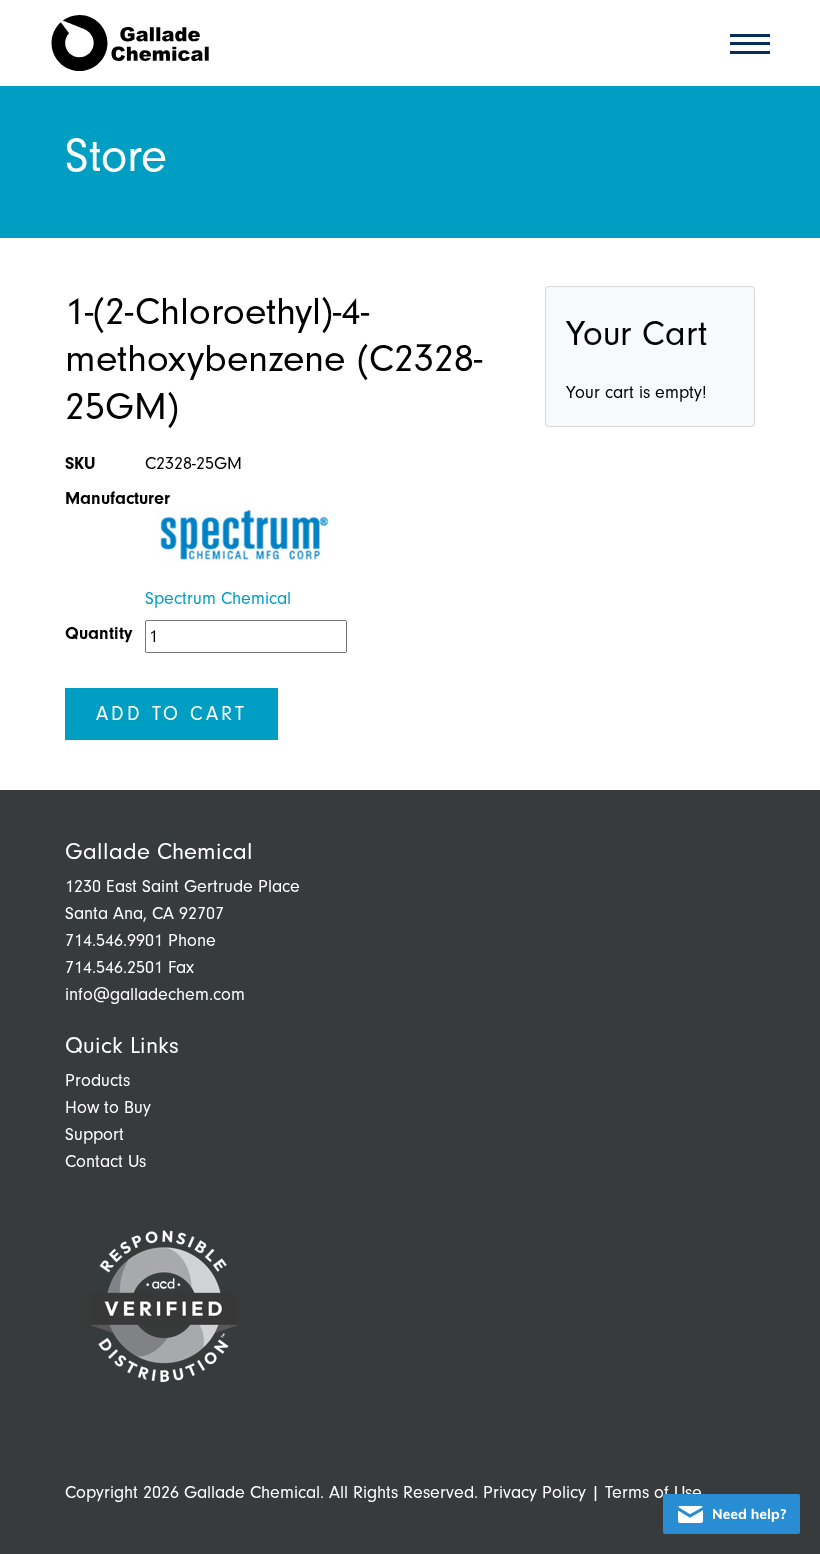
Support (94, 1134)
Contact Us (105, 1161)
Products (97, 1080)
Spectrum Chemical (218, 598)
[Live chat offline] (731, 1514)
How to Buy (108, 1107)
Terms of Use (653, 1492)
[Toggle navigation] (744, 42)
